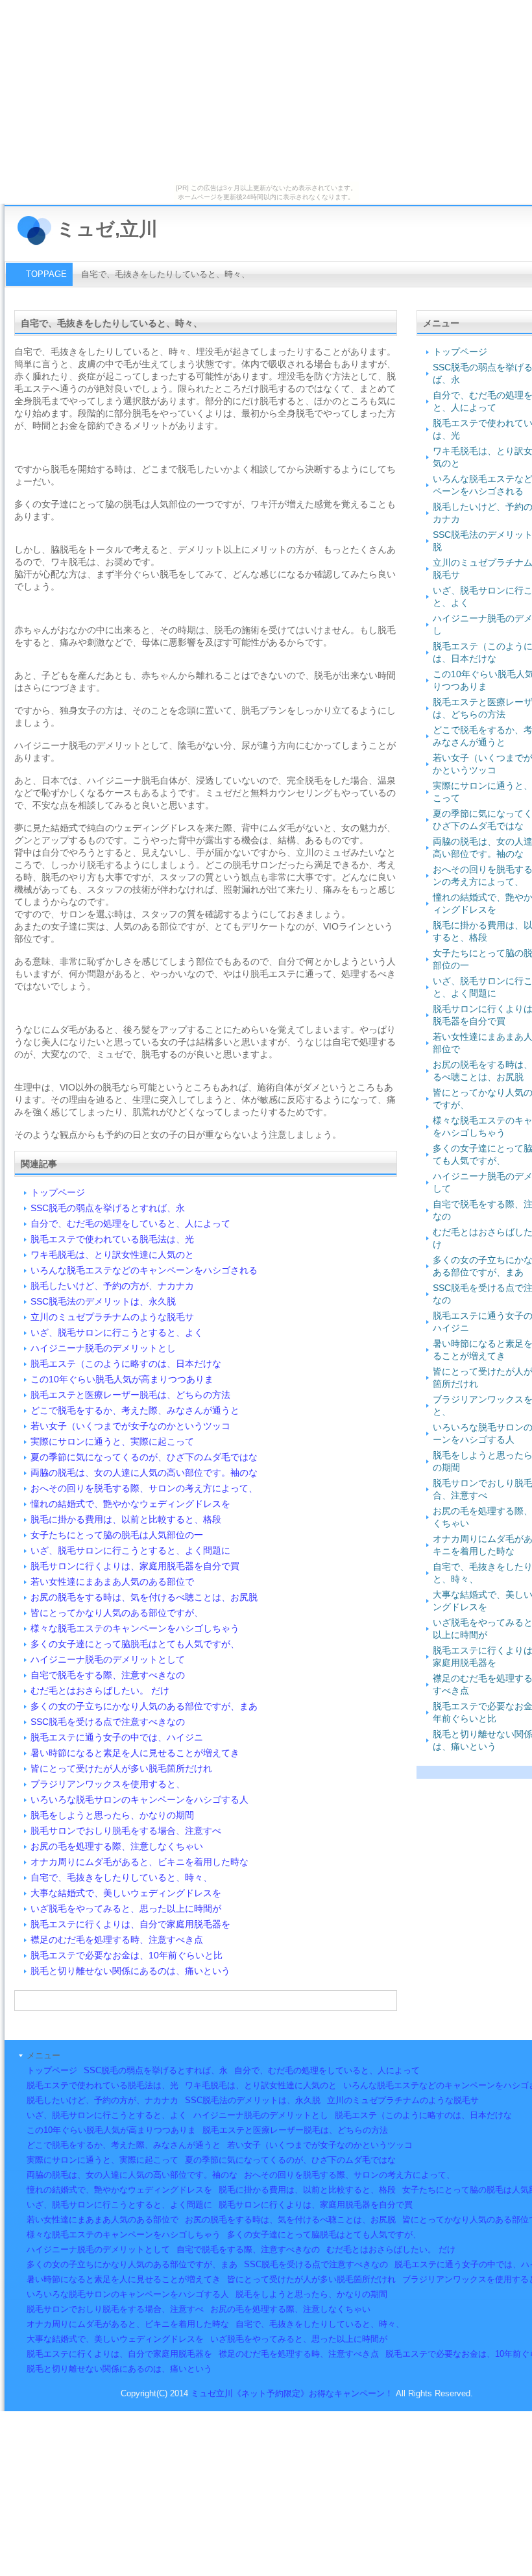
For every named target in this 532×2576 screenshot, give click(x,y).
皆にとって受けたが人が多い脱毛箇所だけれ (121, 1768)
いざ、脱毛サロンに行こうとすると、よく (117, 1332)
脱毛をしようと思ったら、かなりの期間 (112, 1815)
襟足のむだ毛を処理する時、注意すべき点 (117, 1940)
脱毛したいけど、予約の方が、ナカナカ (112, 1286)
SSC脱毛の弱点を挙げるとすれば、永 (108, 1208)
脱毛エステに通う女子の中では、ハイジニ (117, 1737)
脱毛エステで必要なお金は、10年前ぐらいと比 (127, 1955)
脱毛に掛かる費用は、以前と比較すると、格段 (126, 1519)
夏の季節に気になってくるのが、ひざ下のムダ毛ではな (144, 1457)
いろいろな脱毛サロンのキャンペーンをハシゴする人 (139, 1800)
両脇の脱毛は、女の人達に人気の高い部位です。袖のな (144, 1473)
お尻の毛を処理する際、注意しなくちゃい (117, 1846)
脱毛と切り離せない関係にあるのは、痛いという (130, 1971)
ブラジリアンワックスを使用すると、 (108, 1784)
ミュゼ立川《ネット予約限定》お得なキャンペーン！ (292, 2393)
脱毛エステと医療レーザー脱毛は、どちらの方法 (130, 1395)
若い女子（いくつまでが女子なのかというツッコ (130, 1426)
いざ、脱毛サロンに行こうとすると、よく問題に (130, 1550)
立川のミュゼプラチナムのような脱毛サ (112, 1317)
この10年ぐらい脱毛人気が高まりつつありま (122, 1379)
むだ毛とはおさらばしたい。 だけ (100, 1691)
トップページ (58, 1192)
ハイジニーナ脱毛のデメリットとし (103, 1348)
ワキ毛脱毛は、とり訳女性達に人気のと (112, 1255)
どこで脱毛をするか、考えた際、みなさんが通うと (135, 1410)
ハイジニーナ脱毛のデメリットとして (108, 1659)
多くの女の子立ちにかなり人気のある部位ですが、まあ (144, 1706)
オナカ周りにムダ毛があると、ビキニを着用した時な (139, 1862)
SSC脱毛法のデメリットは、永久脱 (103, 1301)
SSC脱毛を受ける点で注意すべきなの (108, 1722)
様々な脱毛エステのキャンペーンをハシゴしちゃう (135, 1628)
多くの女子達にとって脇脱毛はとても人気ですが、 (135, 1644)
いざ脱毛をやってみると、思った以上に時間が (126, 1908)
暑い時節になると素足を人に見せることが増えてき (135, 1753)
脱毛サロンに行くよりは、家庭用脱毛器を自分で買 (135, 1566)
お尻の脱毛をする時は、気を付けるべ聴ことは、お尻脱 (144, 1597)
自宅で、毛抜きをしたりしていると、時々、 (121, 1877)
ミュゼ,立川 (107, 229)
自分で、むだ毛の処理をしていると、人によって (130, 1223)
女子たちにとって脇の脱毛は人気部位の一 (117, 1535)
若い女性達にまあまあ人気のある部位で (112, 1582)
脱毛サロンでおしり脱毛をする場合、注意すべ (126, 1831)
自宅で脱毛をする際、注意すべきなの (108, 1675)
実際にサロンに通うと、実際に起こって (112, 1441)
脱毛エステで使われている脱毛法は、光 (112, 1239)
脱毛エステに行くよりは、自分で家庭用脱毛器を (130, 1924)
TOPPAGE (46, 274)
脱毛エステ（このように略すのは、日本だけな (126, 1364)
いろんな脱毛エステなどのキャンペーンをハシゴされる (144, 1270)
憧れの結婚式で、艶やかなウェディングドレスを (130, 1504)
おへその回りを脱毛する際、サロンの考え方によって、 (144, 1488)
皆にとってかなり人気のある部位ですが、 (117, 1613)
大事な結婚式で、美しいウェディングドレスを (126, 1893)
